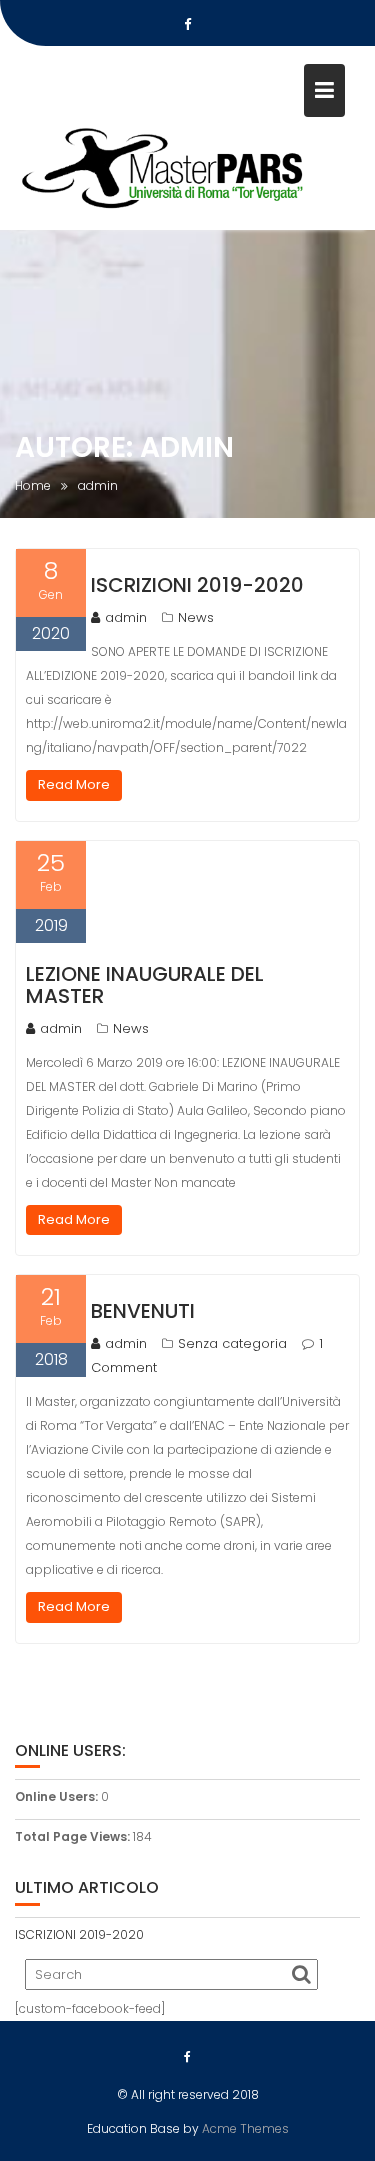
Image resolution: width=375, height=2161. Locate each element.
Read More (74, 784)
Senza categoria (232, 1343)
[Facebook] (188, 25)
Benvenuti (143, 1311)
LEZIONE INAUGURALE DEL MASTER (145, 985)
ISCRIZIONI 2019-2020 (197, 585)
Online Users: (58, 1796)
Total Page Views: (74, 1836)
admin (126, 617)
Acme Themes (245, 2128)
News (196, 617)
